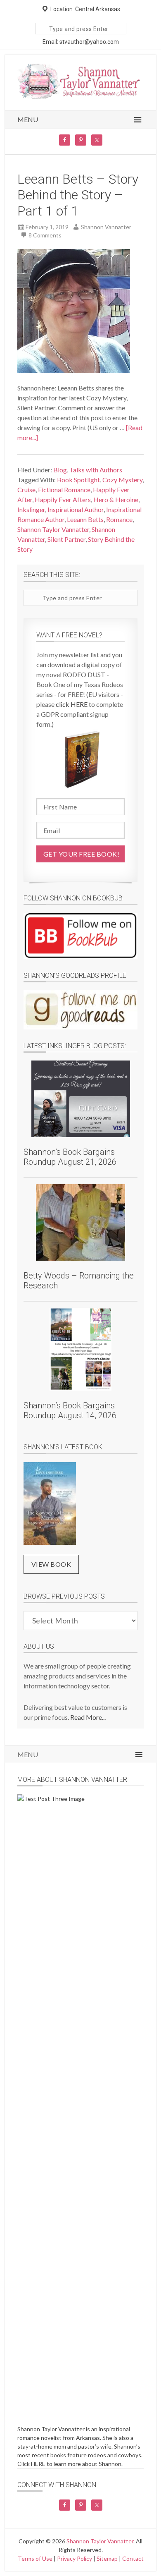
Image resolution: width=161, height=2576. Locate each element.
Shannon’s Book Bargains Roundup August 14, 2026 (70, 1410)
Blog (60, 470)
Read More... (88, 1717)
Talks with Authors (96, 470)
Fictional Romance (64, 490)
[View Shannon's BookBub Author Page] (81, 936)
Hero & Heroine (116, 499)
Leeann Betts (85, 519)
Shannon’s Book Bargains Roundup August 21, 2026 (70, 1157)
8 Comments (45, 235)
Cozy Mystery (122, 480)
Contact (133, 2558)
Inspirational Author (76, 509)
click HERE (72, 704)
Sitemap (107, 2558)
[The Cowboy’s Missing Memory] (50, 1505)
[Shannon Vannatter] (81, 97)
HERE (38, 2464)
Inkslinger (31, 509)
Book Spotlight (78, 480)
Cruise (26, 490)
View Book (51, 1564)
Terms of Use (35, 2558)
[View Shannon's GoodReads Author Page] (81, 1010)
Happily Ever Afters (63, 499)
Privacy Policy (75, 2558)
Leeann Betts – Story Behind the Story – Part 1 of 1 (78, 195)
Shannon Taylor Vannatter (53, 529)
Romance (119, 519)
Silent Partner (66, 539)
